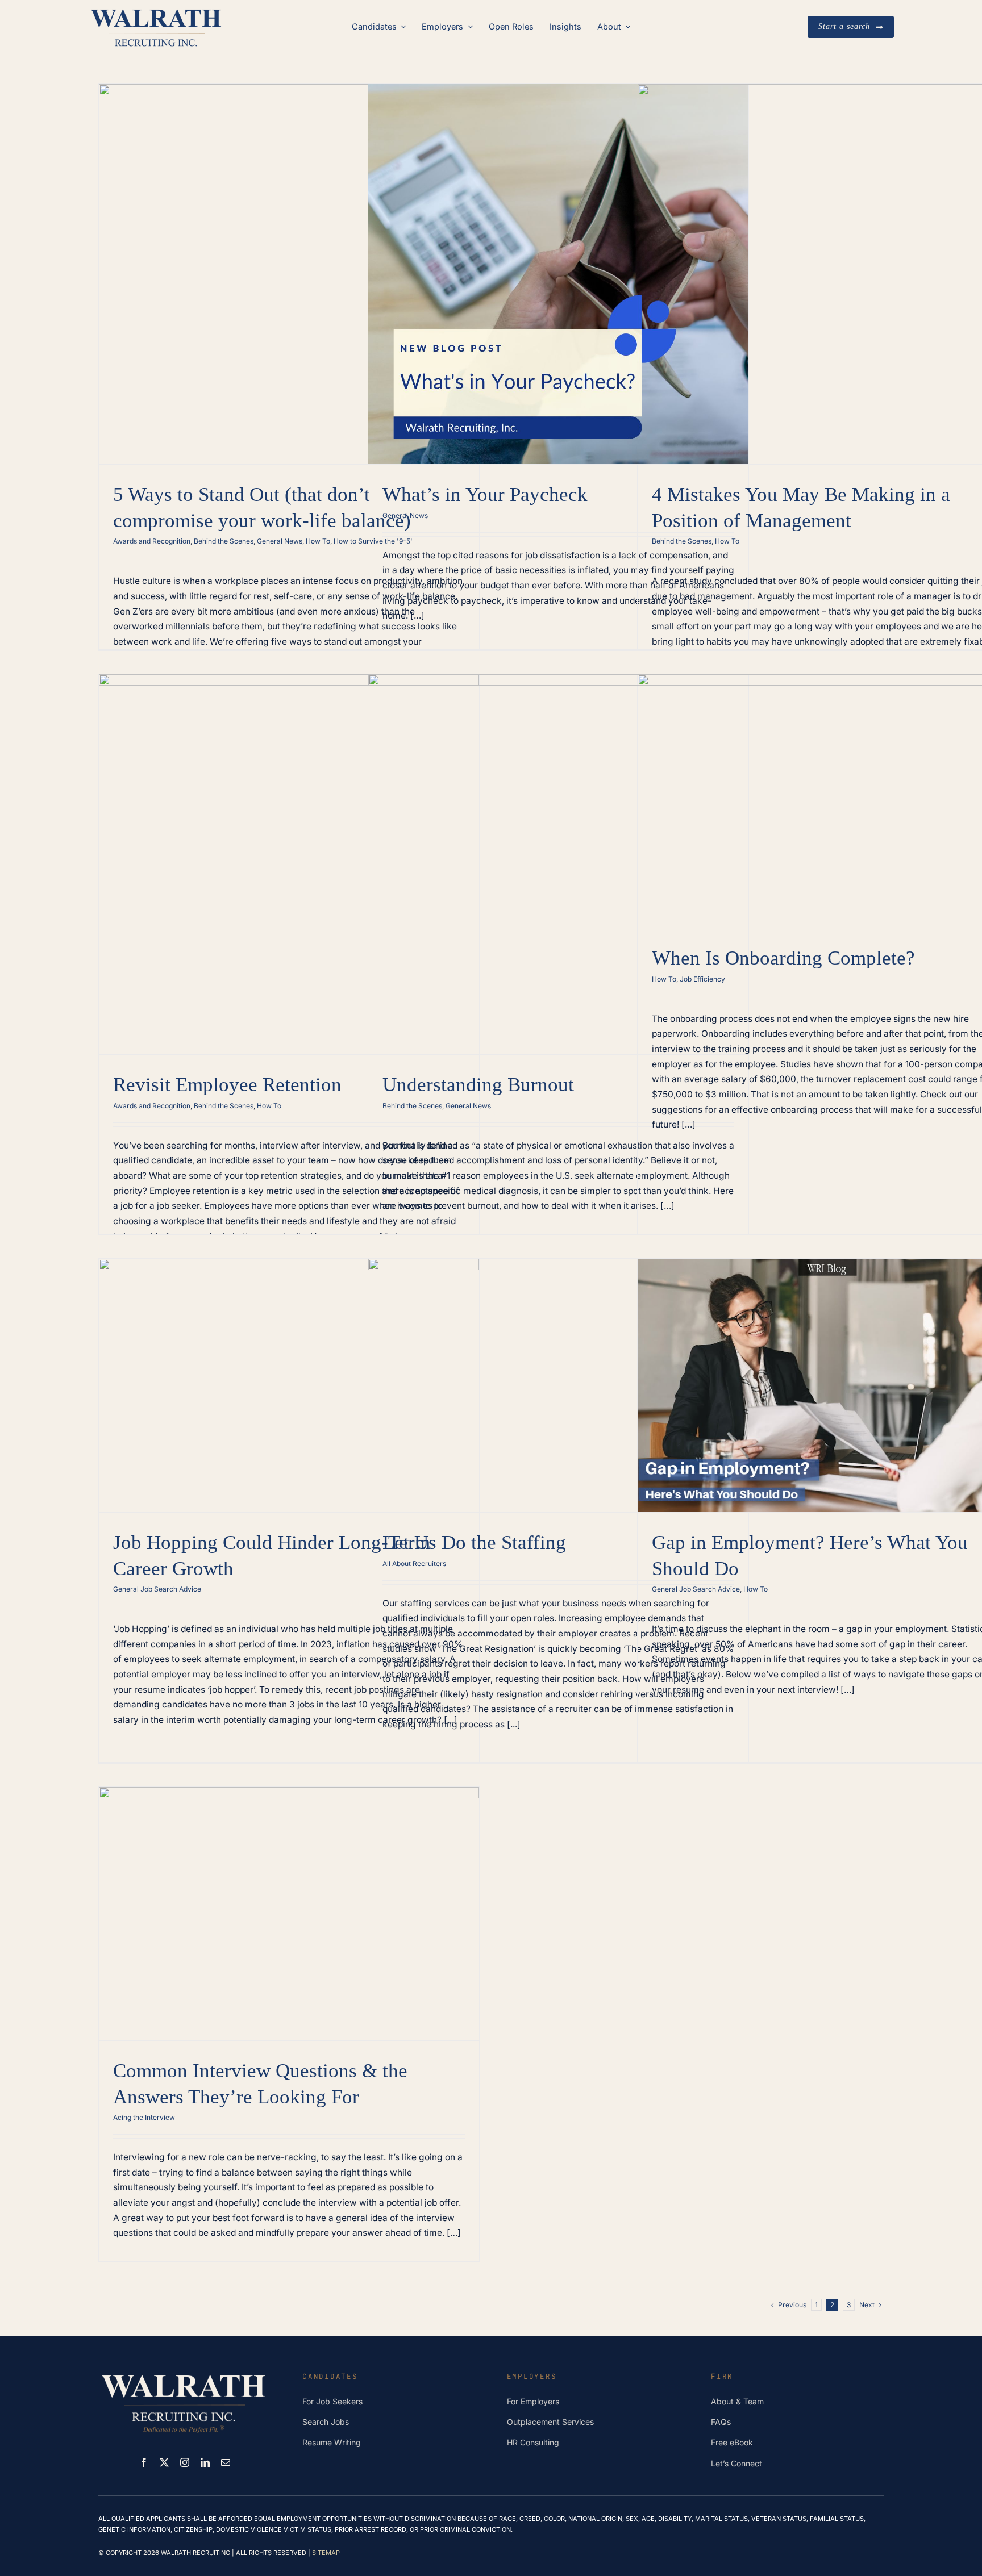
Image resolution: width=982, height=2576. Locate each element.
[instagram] (185, 2462)
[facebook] (144, 2462)
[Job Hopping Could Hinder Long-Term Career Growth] (289, 1385)
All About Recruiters (414, 1563)
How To (318, 541)
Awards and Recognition (152, 541)
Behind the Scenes (224, 541)
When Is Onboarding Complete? (783, 958)
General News (280, 541)
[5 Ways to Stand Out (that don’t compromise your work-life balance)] (289, 274)
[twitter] (164, 2462)
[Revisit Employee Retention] (289, 864)
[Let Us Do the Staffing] (558, 1385)
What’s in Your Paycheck (485, 494)
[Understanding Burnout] (558, 864)
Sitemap (326, 2553)
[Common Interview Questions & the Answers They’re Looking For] (289, 1914)
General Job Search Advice (157, 1589)
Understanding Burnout (478, 1085)
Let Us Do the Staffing (474, 1542)
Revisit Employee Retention (227, 1085)
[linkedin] (205, 2462)
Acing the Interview (144, 2117)
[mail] (226, 2462)
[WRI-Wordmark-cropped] (156, 10)
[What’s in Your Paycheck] (558, 274)
